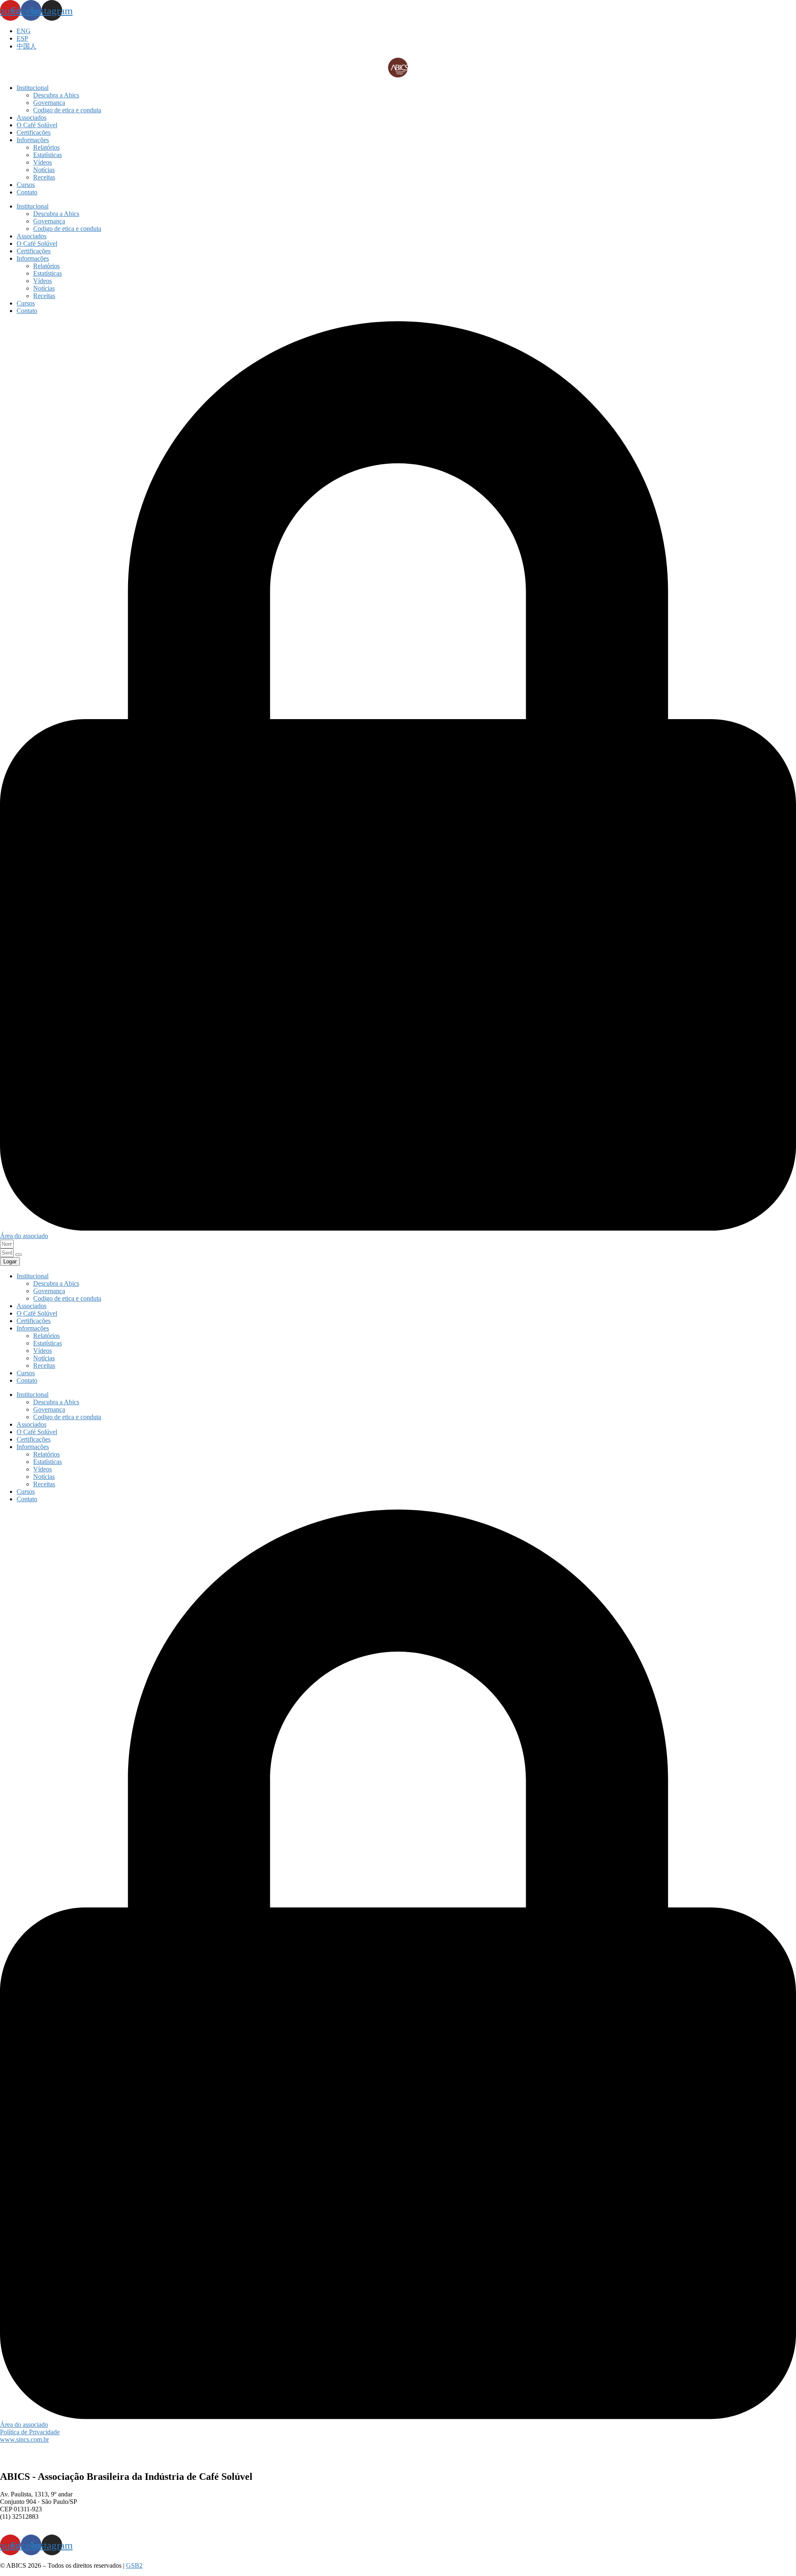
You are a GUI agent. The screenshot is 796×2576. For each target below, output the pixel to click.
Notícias (44, 170)
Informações (33, 140)
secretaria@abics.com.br (32, 2524)
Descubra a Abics (56, 95)
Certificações (34, 132)
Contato (27, 192)
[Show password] (19, 1255)
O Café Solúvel (37, 125)
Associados (32, 118)
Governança (49, 103)
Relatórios (46, 147)
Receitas (44, 177)
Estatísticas (47, 155)
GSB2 (134, 2565)
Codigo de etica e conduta (67, 110)
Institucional (33, 88)
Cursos (26, 185)
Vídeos (42, 162)
